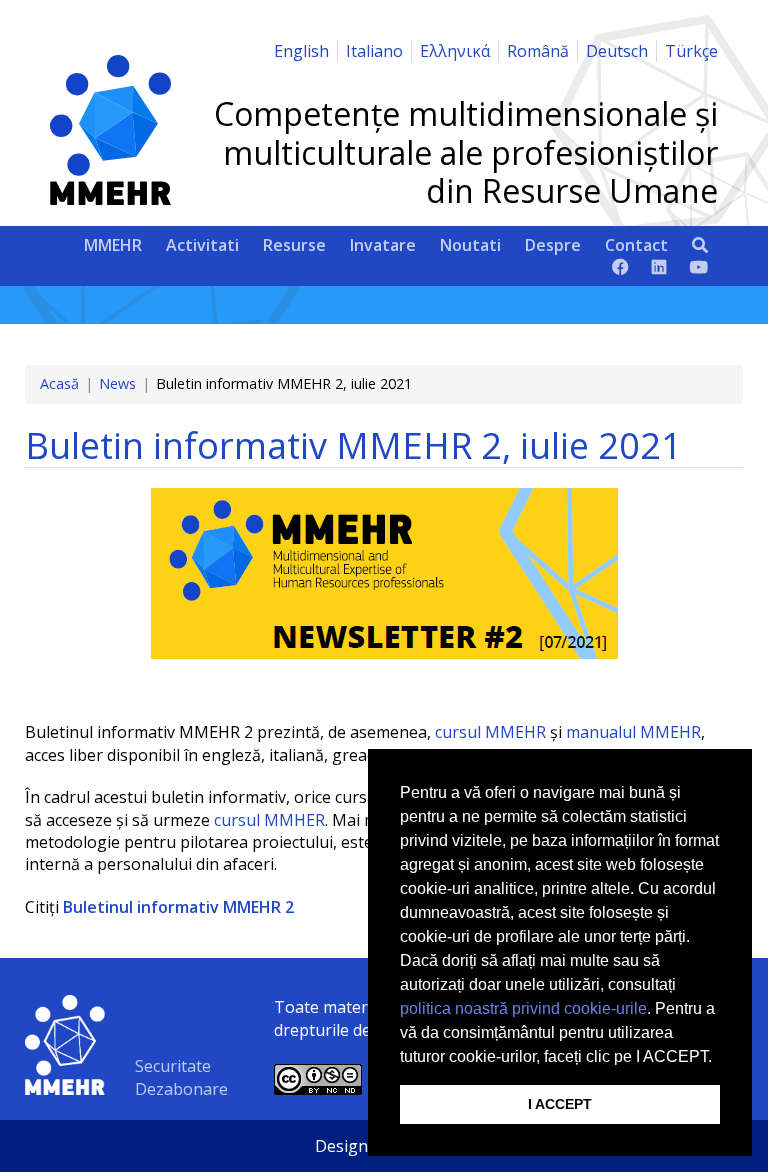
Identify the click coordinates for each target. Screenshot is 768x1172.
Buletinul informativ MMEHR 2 (178, 907)
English (301, 51)
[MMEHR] (110, 199)
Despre (553, 245)
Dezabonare (181, 1089)
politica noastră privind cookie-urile (523, 1008)
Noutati (470, 245)
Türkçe (691, 51)
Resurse (294, 245)
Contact (636, 245)
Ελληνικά (455, 51)
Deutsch (617, 51)
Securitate (173, 1066)
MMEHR (113, 245)
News (117, 383)
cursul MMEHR (490, 732)
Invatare (383, 245)
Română (538, 51)
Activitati (202, 245)
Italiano (374, 51)
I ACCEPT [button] (560, 1104)
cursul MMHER (269, 820)
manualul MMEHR (633, 732)
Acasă (59, 383)
